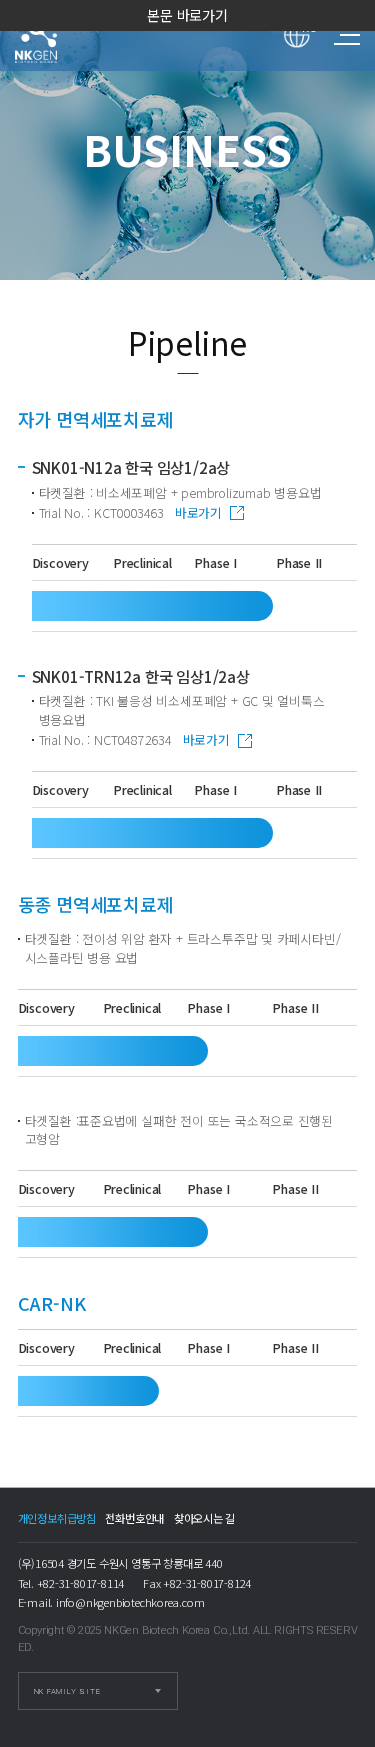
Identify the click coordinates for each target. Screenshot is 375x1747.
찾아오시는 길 (205, 1518)
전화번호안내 (134, 1518)
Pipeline (54, 35)
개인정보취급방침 (57, 1518)
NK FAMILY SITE (67, 1691)
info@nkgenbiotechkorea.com (130, 1602)
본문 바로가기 (187, 15)
